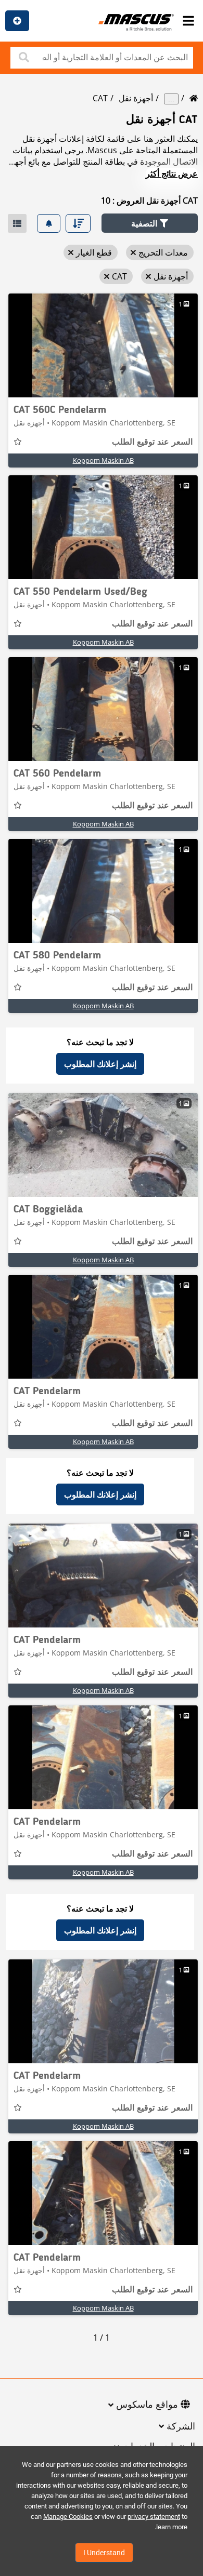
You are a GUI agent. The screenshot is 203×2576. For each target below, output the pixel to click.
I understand (104, 2553)
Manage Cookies (68, 2517)
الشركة (181, 2427)
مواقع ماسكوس (147, 2405)
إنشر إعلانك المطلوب (100, 1064)
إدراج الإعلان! (17, 21)
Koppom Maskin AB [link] (103, 460)
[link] (103, 345)
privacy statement (154, 2517)
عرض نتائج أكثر (172, 173)
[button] (150, 223)
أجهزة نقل (136, 98)
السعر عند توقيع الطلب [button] (152, 443)
